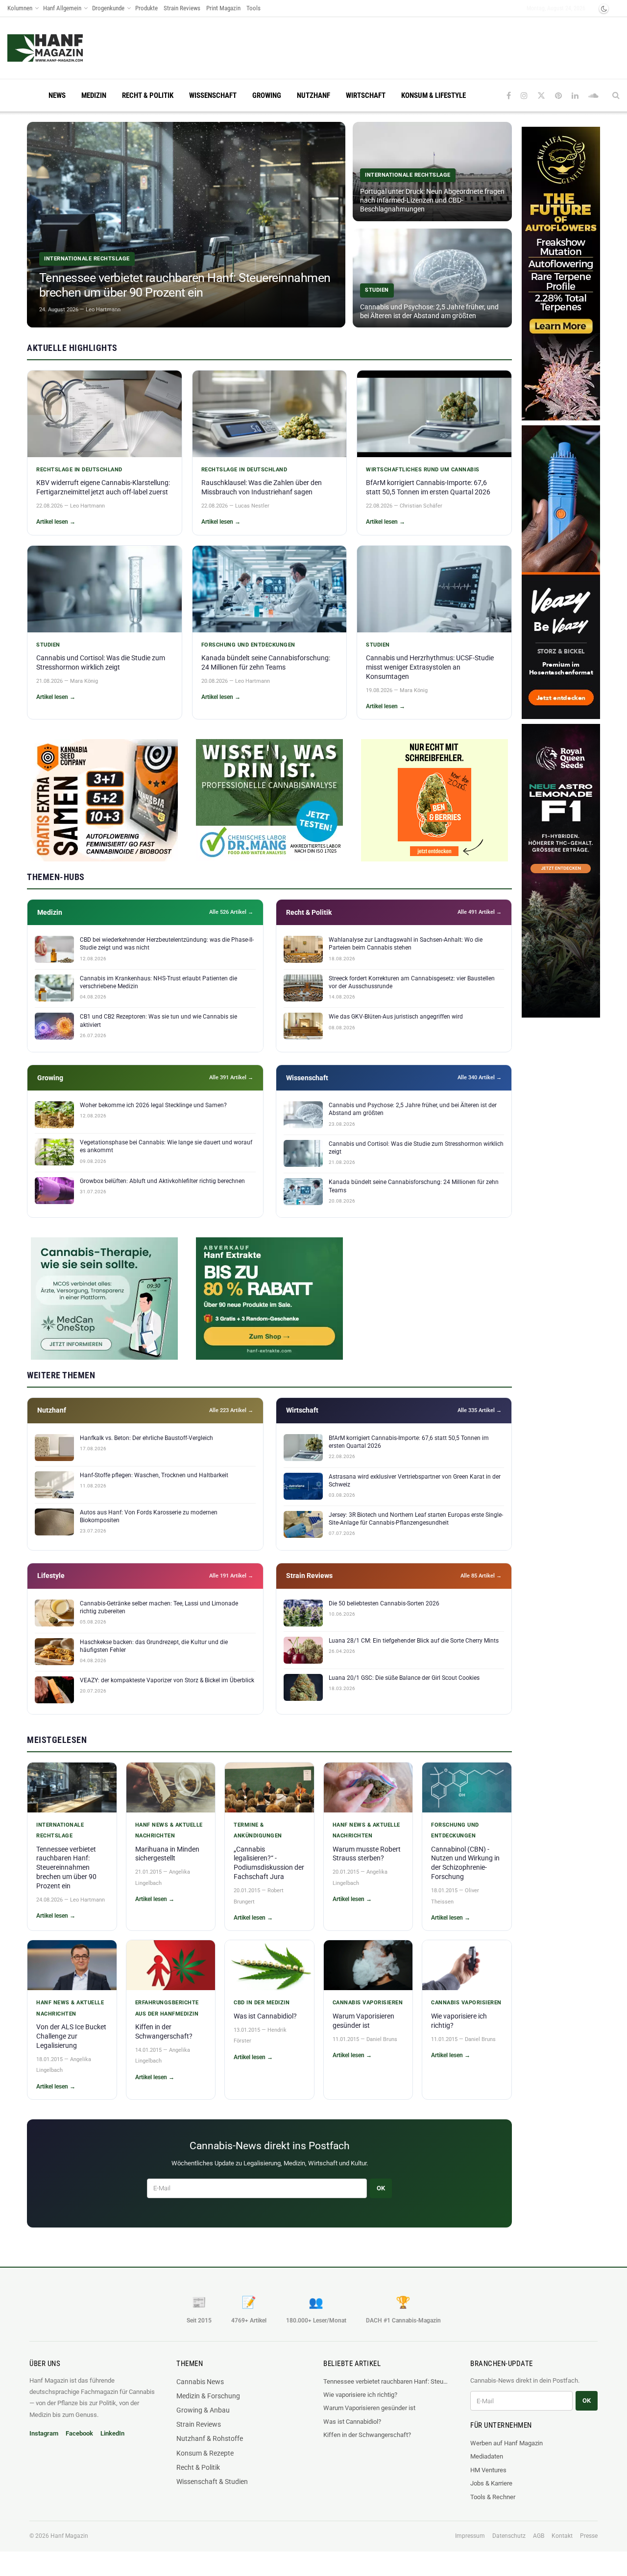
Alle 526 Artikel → (231, 912)
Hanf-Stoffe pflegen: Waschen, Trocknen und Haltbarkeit (154, 1475)
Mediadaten (487, 2456)
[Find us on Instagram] (524, 96)
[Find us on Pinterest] (558, 96)
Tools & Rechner (493, 2497)
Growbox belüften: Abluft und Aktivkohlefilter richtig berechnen (162, 1181)
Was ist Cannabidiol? (265, 2016)
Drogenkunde (108, 8)
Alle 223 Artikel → (231, 1410)
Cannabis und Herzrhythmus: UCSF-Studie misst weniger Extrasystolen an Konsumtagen (430, 667)
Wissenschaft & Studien (212, 2482)
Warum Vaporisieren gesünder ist (369, 2408)
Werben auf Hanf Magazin (506, 2443)
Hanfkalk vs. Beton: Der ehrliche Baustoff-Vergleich (146, 1438)
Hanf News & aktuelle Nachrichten (169, 1830)
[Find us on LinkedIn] (575, 96)
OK (381, 2188)
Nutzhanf (313, 95)
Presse (589, 2536)
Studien (48, 645)
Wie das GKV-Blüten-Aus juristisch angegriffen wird (396, 1017)
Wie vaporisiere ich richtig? (360, 2395)
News (57, 95)
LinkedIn (112, 2433)
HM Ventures (488, 2470)
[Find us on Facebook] (509, 96)
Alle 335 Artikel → (480, 1410)
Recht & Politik (148, 95)
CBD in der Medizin (262, 2003)
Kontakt (562, 2536)
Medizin (94, 95)
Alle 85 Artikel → (481, 1576)
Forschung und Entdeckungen (248, 645)
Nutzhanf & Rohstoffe (210, 2438)
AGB (539, 2536)
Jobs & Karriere (491, 2483)
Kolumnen (20, 8)
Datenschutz (509, 2536)
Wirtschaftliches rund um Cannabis (423, 470)
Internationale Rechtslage (60, 1830)
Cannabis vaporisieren (368, 2003)
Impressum (470, 2536)
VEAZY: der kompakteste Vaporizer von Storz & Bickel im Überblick (167, 1680)
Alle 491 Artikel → (480, 912)
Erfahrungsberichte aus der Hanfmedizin (167, 2008)
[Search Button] (616, 95)
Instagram (44, 2433)
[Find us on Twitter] (541, 96)
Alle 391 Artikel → (231, 1078)
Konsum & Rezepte (205, 2453)
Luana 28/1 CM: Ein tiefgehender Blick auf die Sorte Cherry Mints (414, 1641)
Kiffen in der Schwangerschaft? (367, 2435)
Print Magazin (223, 8)
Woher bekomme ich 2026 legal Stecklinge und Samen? (153, 1105)
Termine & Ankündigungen (258, 1830)
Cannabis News (200, 2382)
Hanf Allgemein (62, 8)
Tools (253, 8)
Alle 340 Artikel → (480, 1078)
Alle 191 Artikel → (231, 1576)
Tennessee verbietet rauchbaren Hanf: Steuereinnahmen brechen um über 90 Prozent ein (66, 1868)
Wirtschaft (366, 95)
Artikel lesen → (56, 522)
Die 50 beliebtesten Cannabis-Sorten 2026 (384, 1603)
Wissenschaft (213, 95)
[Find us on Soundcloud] (593, 96)
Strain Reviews (182, 8)
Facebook (79, 2433)
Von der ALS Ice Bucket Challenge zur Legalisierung (71, 2036)
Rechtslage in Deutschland (79, 470)
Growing (267, 95)
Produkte (146, 8)
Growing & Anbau (203, 2410)
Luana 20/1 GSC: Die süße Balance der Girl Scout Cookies (404, 1678)
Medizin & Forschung (208, 2396)
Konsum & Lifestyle (434, 95)
